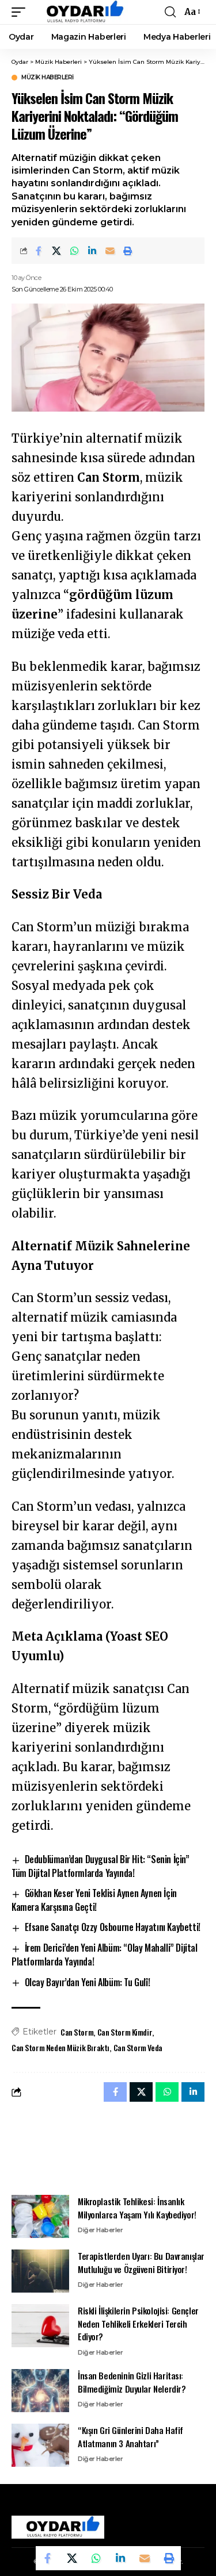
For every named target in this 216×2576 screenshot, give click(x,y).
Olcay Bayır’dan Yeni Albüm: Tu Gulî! (88, 1982)
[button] (21, 12)
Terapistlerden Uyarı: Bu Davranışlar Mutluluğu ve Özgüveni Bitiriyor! (141, 2262)
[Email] (110, 251)
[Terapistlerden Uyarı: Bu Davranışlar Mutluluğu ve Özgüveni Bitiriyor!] (40, 2271)
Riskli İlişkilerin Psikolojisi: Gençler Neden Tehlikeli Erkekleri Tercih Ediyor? (138, 2323)
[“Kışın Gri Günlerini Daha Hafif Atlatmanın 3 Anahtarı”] (40, 2445)
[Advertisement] (108, 2148)
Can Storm (77, 2032)
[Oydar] (80, 12)
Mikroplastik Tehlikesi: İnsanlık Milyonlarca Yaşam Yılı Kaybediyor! (137, 2208)
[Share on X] (56, 251)
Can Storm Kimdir (125, 2032)
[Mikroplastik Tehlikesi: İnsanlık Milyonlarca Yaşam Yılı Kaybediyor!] (40, 2216)
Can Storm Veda (138, 2047)
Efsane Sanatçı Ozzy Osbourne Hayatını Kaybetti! (113, 1927)
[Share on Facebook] (39, 251)
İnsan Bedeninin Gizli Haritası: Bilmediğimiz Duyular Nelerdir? (132, 2382)
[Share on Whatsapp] (74, 251)
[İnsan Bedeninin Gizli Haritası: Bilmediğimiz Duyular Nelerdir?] (40, 2391)
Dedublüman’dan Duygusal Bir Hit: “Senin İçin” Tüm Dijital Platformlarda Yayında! (101, 1866)
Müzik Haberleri (48, 78)
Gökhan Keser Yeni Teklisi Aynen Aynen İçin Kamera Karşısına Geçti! (94, 1900)
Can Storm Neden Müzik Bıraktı (60, 2047)
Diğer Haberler (100, 2230)
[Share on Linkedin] (92, 251)
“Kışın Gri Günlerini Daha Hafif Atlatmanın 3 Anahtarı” (130, 2437)
